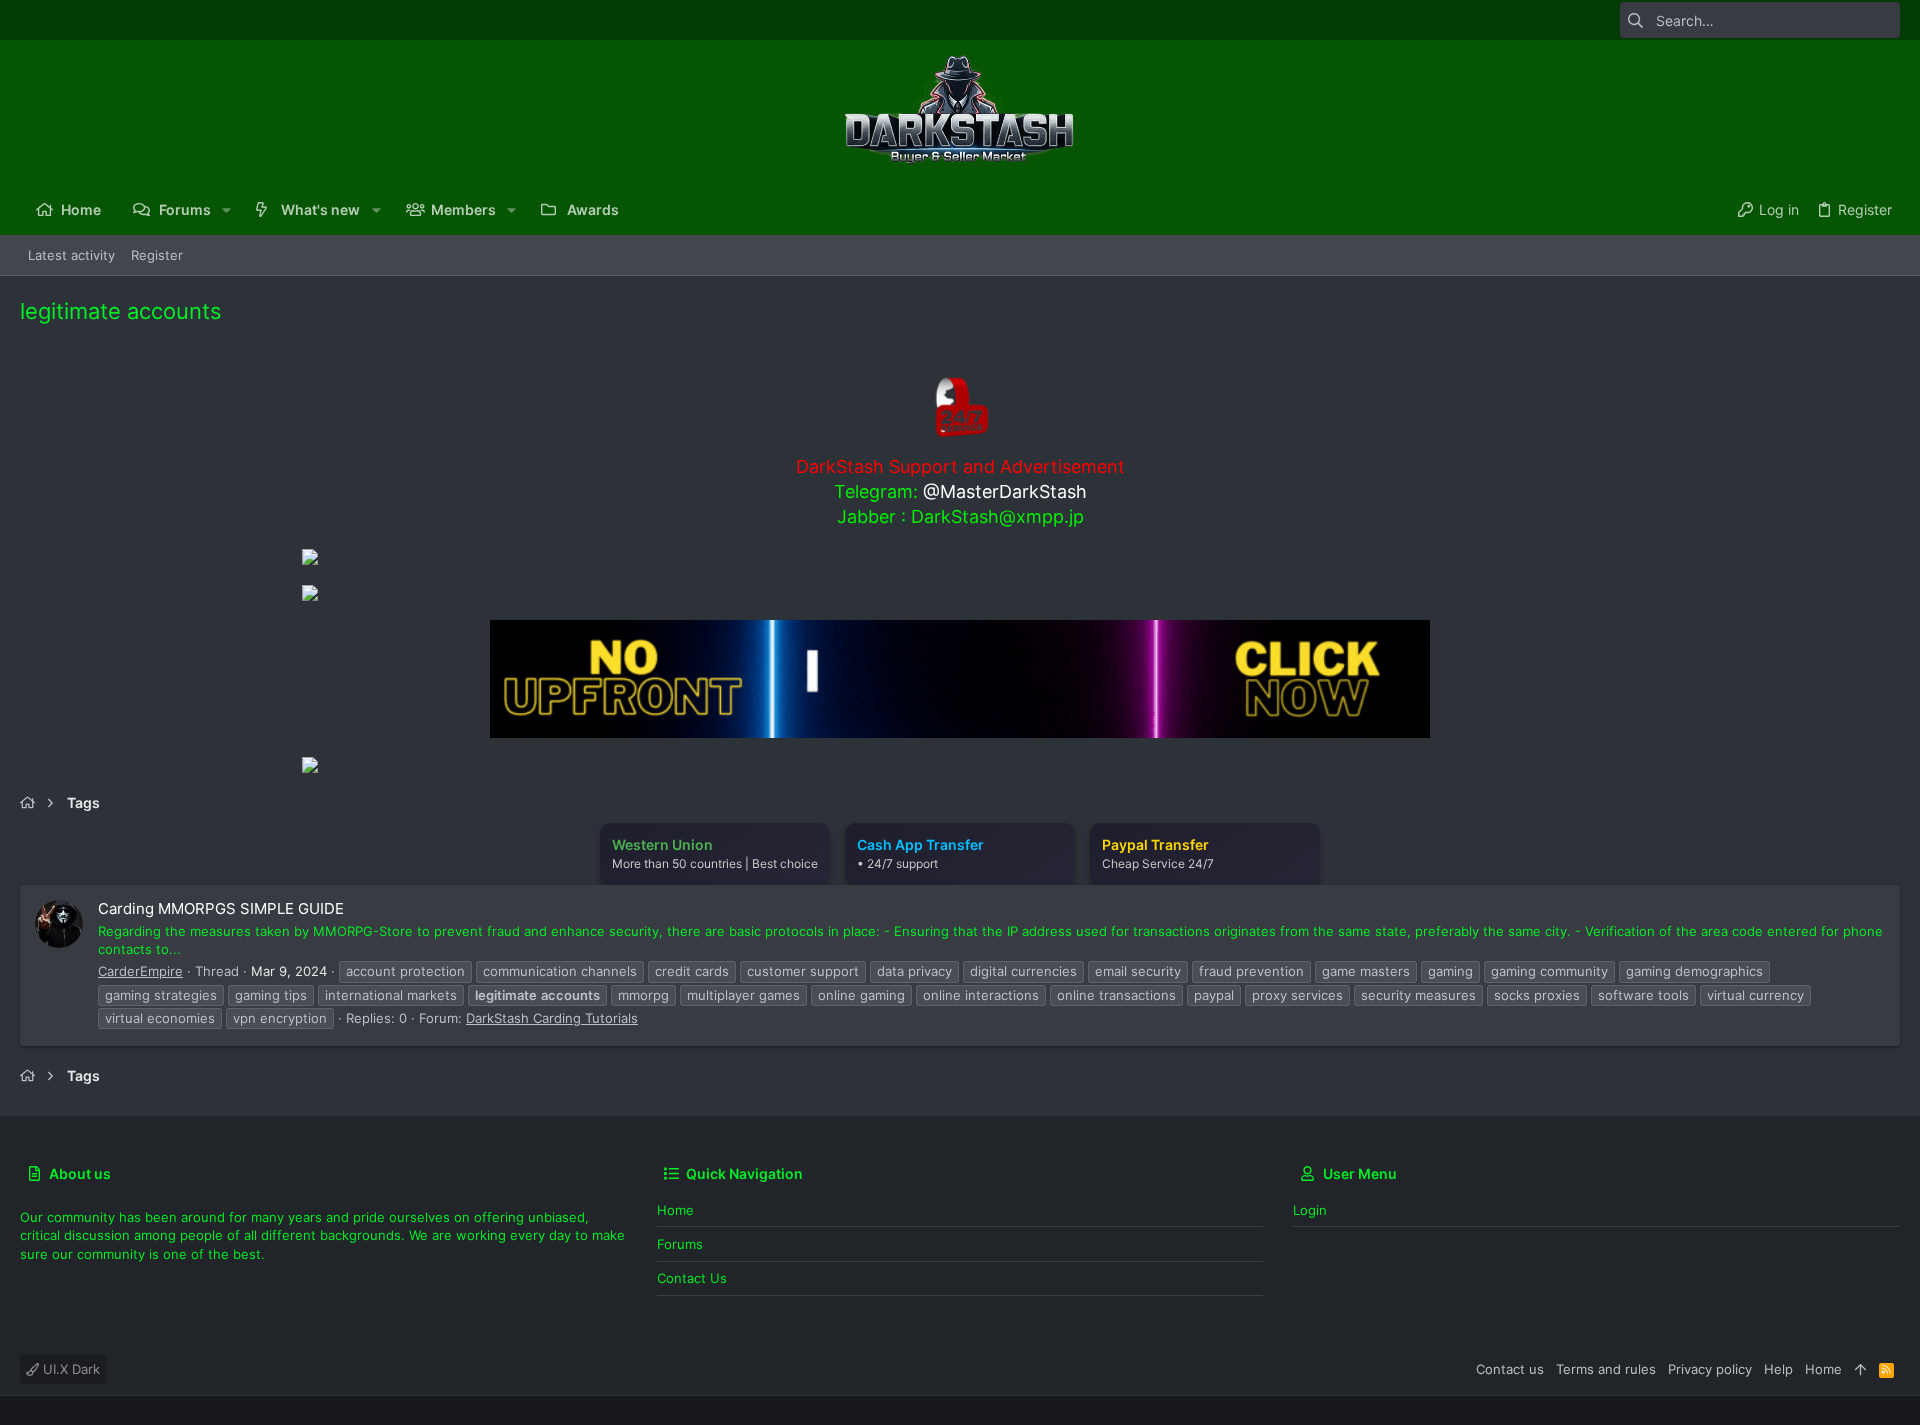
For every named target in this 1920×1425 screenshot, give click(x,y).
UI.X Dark (69, 1369)
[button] (226, 210)
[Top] (1860, 1369)
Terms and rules (1606, 1369)
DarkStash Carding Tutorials (552, 1018)
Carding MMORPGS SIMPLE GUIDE (221, 908)
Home (675, 1210)
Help (1778, 1369)
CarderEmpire (140, 971)
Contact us (692, 1278)
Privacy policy (1710, 1369)
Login (1310, 1210)
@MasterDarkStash (1005, 491)
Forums (680, 1244)
